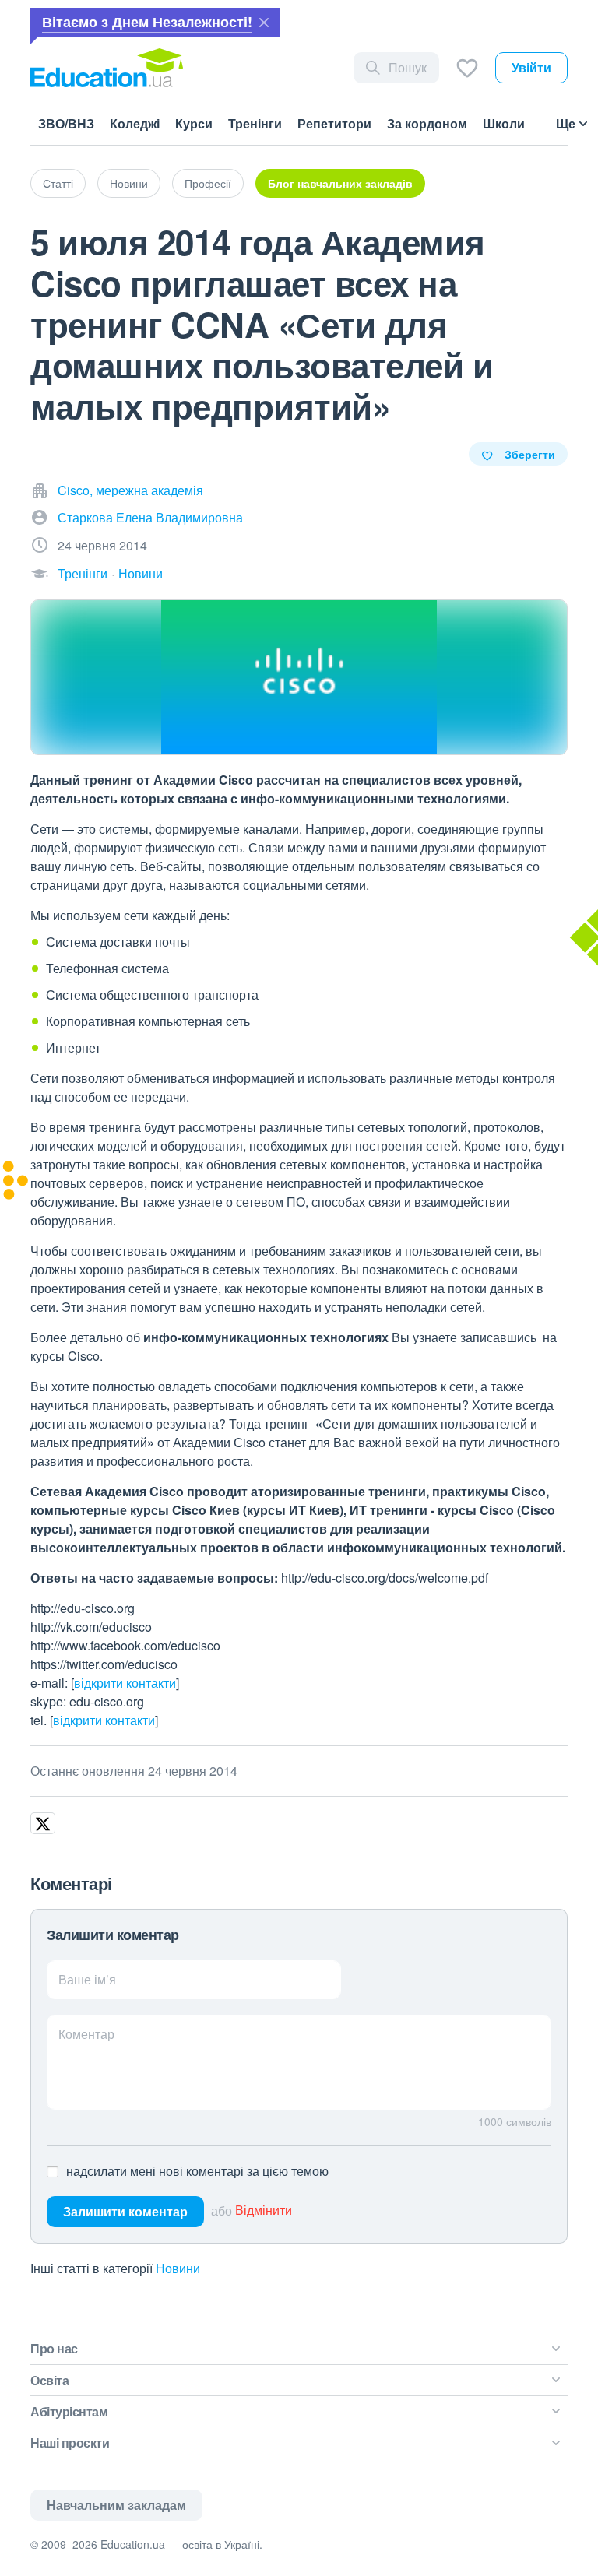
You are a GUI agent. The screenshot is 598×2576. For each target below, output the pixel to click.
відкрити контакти (125, 1683)
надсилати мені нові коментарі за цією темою (197, 2171)
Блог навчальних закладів (340, 183)
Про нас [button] (54, 2348)
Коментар (86, 2034)
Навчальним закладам (116, 2505)
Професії (208, 183)
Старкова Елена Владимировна (150, 517)
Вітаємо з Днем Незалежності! (147, 22)
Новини (129, 183)
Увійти (531, 67)
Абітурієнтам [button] (69, 2411)
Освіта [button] (49, 2380)
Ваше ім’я (87, 1979)
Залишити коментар (125, 2211)
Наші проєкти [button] (70, 2442)
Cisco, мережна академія (130, 490)
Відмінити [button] (264, 2211)
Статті (58, 183)
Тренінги (83, 573)
